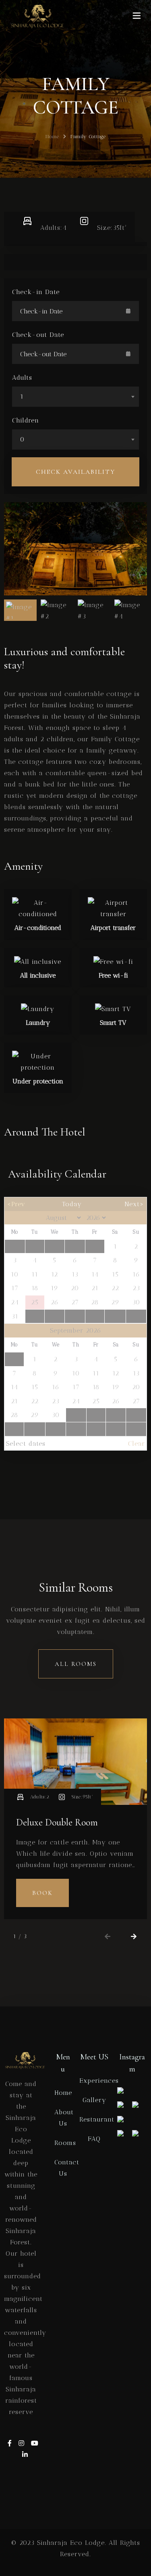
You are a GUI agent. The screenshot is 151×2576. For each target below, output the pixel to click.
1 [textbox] (22, 396)
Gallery (94, 2100)
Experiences (99, 2081)
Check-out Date (38, 335)
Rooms (65, 2143)
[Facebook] (11, 2443)
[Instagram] (23, 2443)
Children (26, 420)
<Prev (16, 1204)
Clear (137, 1444)
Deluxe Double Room (57, 1822)
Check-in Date (36, 292)
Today (72, 1204)
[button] (108, 1937)
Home (52, 137)
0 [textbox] (22, 439)
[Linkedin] (25, 2455)
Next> (134, 1204)
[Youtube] (35, 2443)
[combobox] (75, 397)
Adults (22, 377)
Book (42, 1893)
